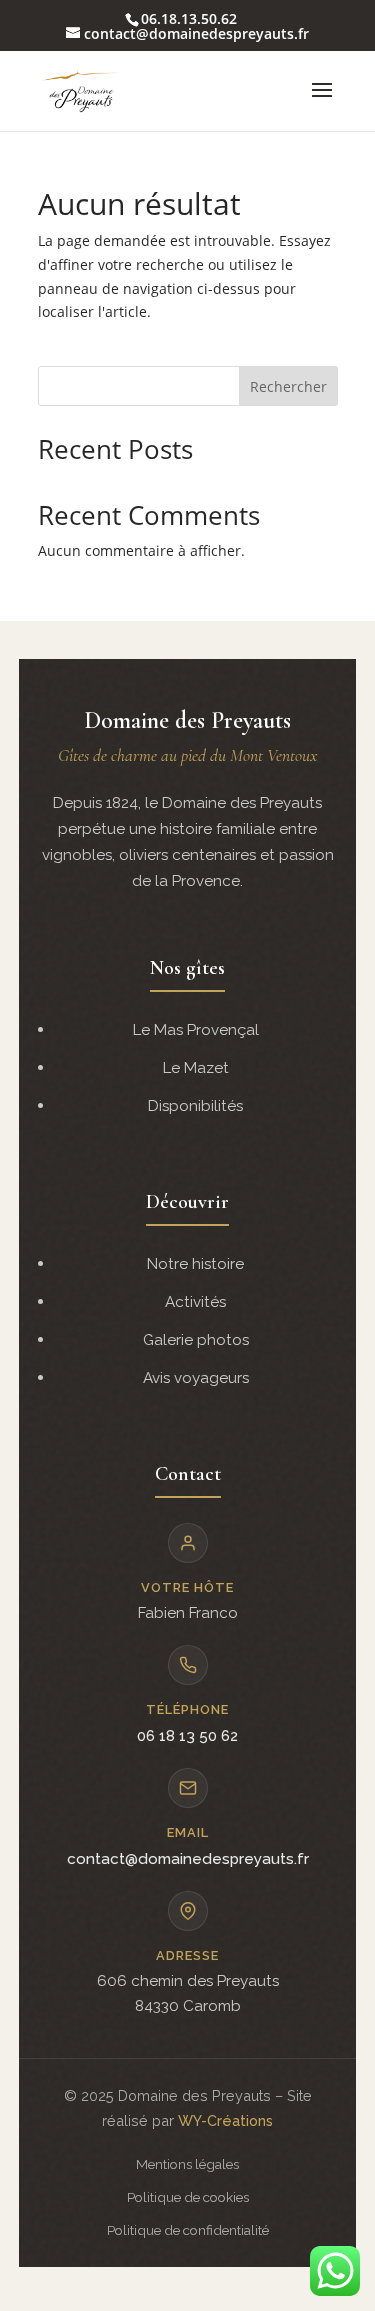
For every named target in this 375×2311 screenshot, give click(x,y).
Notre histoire (195, 1264)
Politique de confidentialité (188, 2230)
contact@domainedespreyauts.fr (188, 1859)
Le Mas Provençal (196, 1030)
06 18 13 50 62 (187, 1736)
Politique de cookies (188, 2197)
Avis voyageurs (196, 1378)
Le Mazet (196, 1068)
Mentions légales (187, 2164)
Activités (195, 1302)
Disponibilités (195, 1106)
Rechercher (288, 386)
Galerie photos (196, 1340)
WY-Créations (225, 2120)
